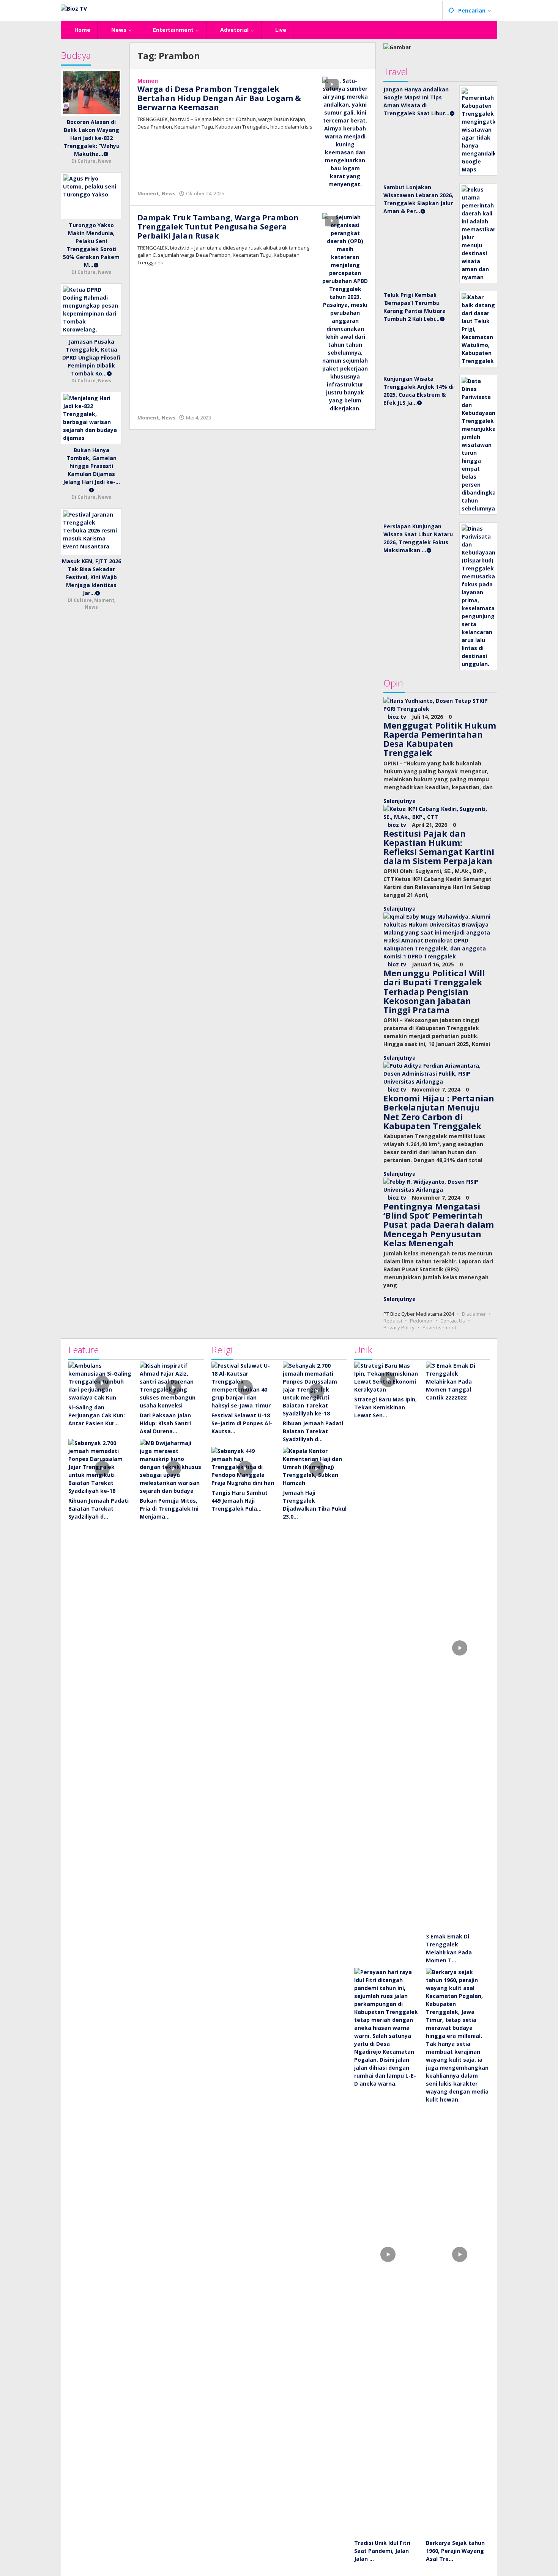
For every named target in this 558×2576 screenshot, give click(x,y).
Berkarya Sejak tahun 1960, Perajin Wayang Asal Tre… (455, 2551)
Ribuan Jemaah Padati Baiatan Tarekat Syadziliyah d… (99, 1509)
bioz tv (397, 717)
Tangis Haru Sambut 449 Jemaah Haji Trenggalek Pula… (240, 1501)
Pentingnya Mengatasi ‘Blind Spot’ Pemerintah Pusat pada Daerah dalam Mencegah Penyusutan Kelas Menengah (439, 1224)
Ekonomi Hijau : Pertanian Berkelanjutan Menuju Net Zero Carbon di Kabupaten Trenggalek (439, 1112)
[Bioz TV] (74, 8)
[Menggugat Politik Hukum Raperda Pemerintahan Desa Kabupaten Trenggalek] (440, 704)
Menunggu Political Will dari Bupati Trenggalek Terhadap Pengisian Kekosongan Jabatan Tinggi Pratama (434, 991)
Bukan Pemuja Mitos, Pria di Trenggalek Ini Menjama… (169, 1509)
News (169, 193)
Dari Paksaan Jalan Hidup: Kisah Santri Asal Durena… (165, 1423)
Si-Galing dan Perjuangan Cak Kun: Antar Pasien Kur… (97, 1415)
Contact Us (453, 1321)
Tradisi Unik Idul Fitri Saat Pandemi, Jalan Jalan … (382, 2551)
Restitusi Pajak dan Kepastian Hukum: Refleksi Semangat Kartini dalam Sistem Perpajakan (439, 847)
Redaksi (393, 1321)
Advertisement (439, 1327)
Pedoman (421, 1321)
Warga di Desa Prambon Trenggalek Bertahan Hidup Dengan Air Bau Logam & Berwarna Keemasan (219, 98)
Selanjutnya (400, 801)
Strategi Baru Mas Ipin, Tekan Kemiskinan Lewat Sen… (385, 1407)
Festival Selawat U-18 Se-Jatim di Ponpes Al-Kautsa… (242, 1423)
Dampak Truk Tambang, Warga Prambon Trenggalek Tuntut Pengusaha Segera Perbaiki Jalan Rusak (218, 227)
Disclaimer (474, 1314)
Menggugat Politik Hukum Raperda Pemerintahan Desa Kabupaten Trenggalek (440, 739)
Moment (148, 193)
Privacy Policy (399, 1327)
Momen (148, 81)
